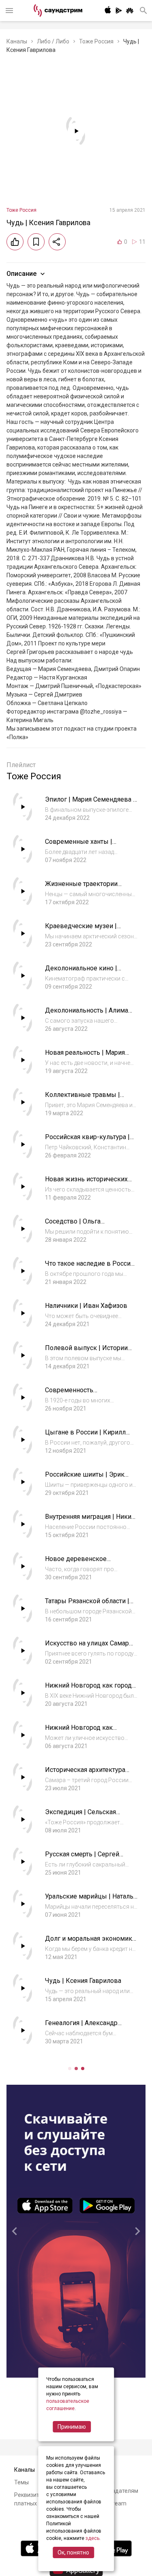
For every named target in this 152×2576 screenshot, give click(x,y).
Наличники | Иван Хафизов (86, 1306)
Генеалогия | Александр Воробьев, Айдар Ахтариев (86, 2027)
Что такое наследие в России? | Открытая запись (91, 1268)
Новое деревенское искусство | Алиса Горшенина (90, 1563)
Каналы (17, 41)
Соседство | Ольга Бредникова (73, 1225)
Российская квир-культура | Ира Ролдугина (87, 1141)
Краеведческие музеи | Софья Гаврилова (81, 930)
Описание (21, 274)
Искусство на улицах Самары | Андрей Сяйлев (90, 1647)
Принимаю (72, 2427)
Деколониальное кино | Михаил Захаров (81, 972)
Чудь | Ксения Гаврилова (83, 1981)
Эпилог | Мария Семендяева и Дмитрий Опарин (91, 803)
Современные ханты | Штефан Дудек (79, 846)
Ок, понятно (73, 2552)
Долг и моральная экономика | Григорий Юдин (90, 1943)
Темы (21, 2482)
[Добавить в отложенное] (36, 242)
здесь (92, 2538)
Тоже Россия (96, 41)
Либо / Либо (53, 41)
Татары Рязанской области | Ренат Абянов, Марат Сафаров (91, 1605)
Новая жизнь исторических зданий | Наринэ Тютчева (86, 1183)
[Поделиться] (57, 242)
